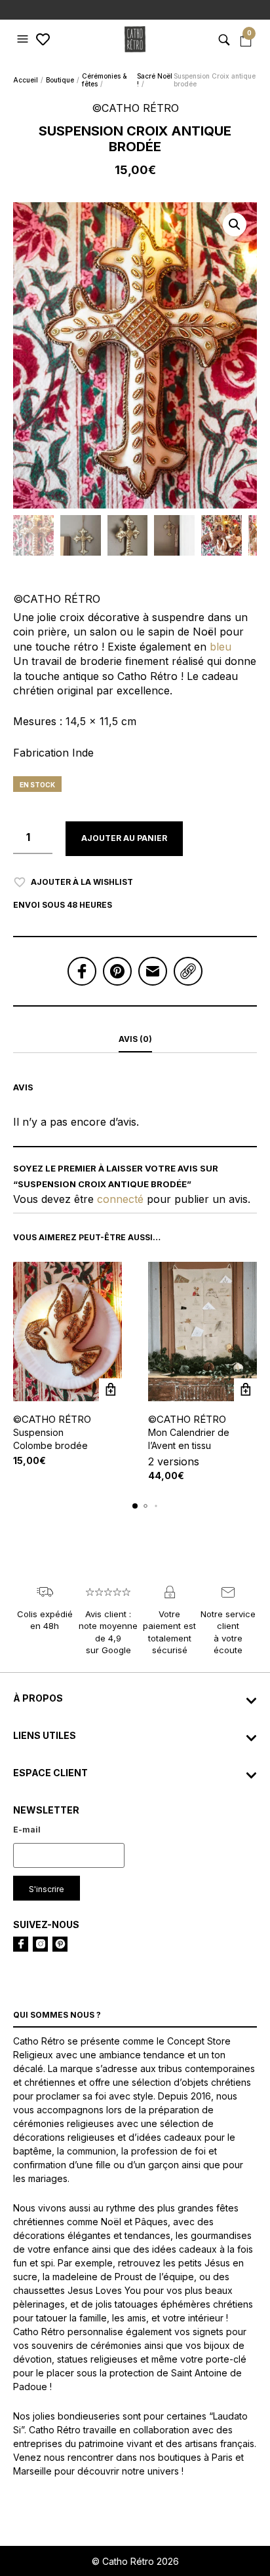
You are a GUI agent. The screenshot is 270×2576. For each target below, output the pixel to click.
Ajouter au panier (124, 838)
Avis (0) (135, 1039)
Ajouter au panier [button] (110, 1390)
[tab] (135, 1040)
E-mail (27, 1830)
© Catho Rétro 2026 (135, 2561)
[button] (24, 39)
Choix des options (245, 1390)
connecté (120, 1199)
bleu (221, 647)
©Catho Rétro (52, 1419)
